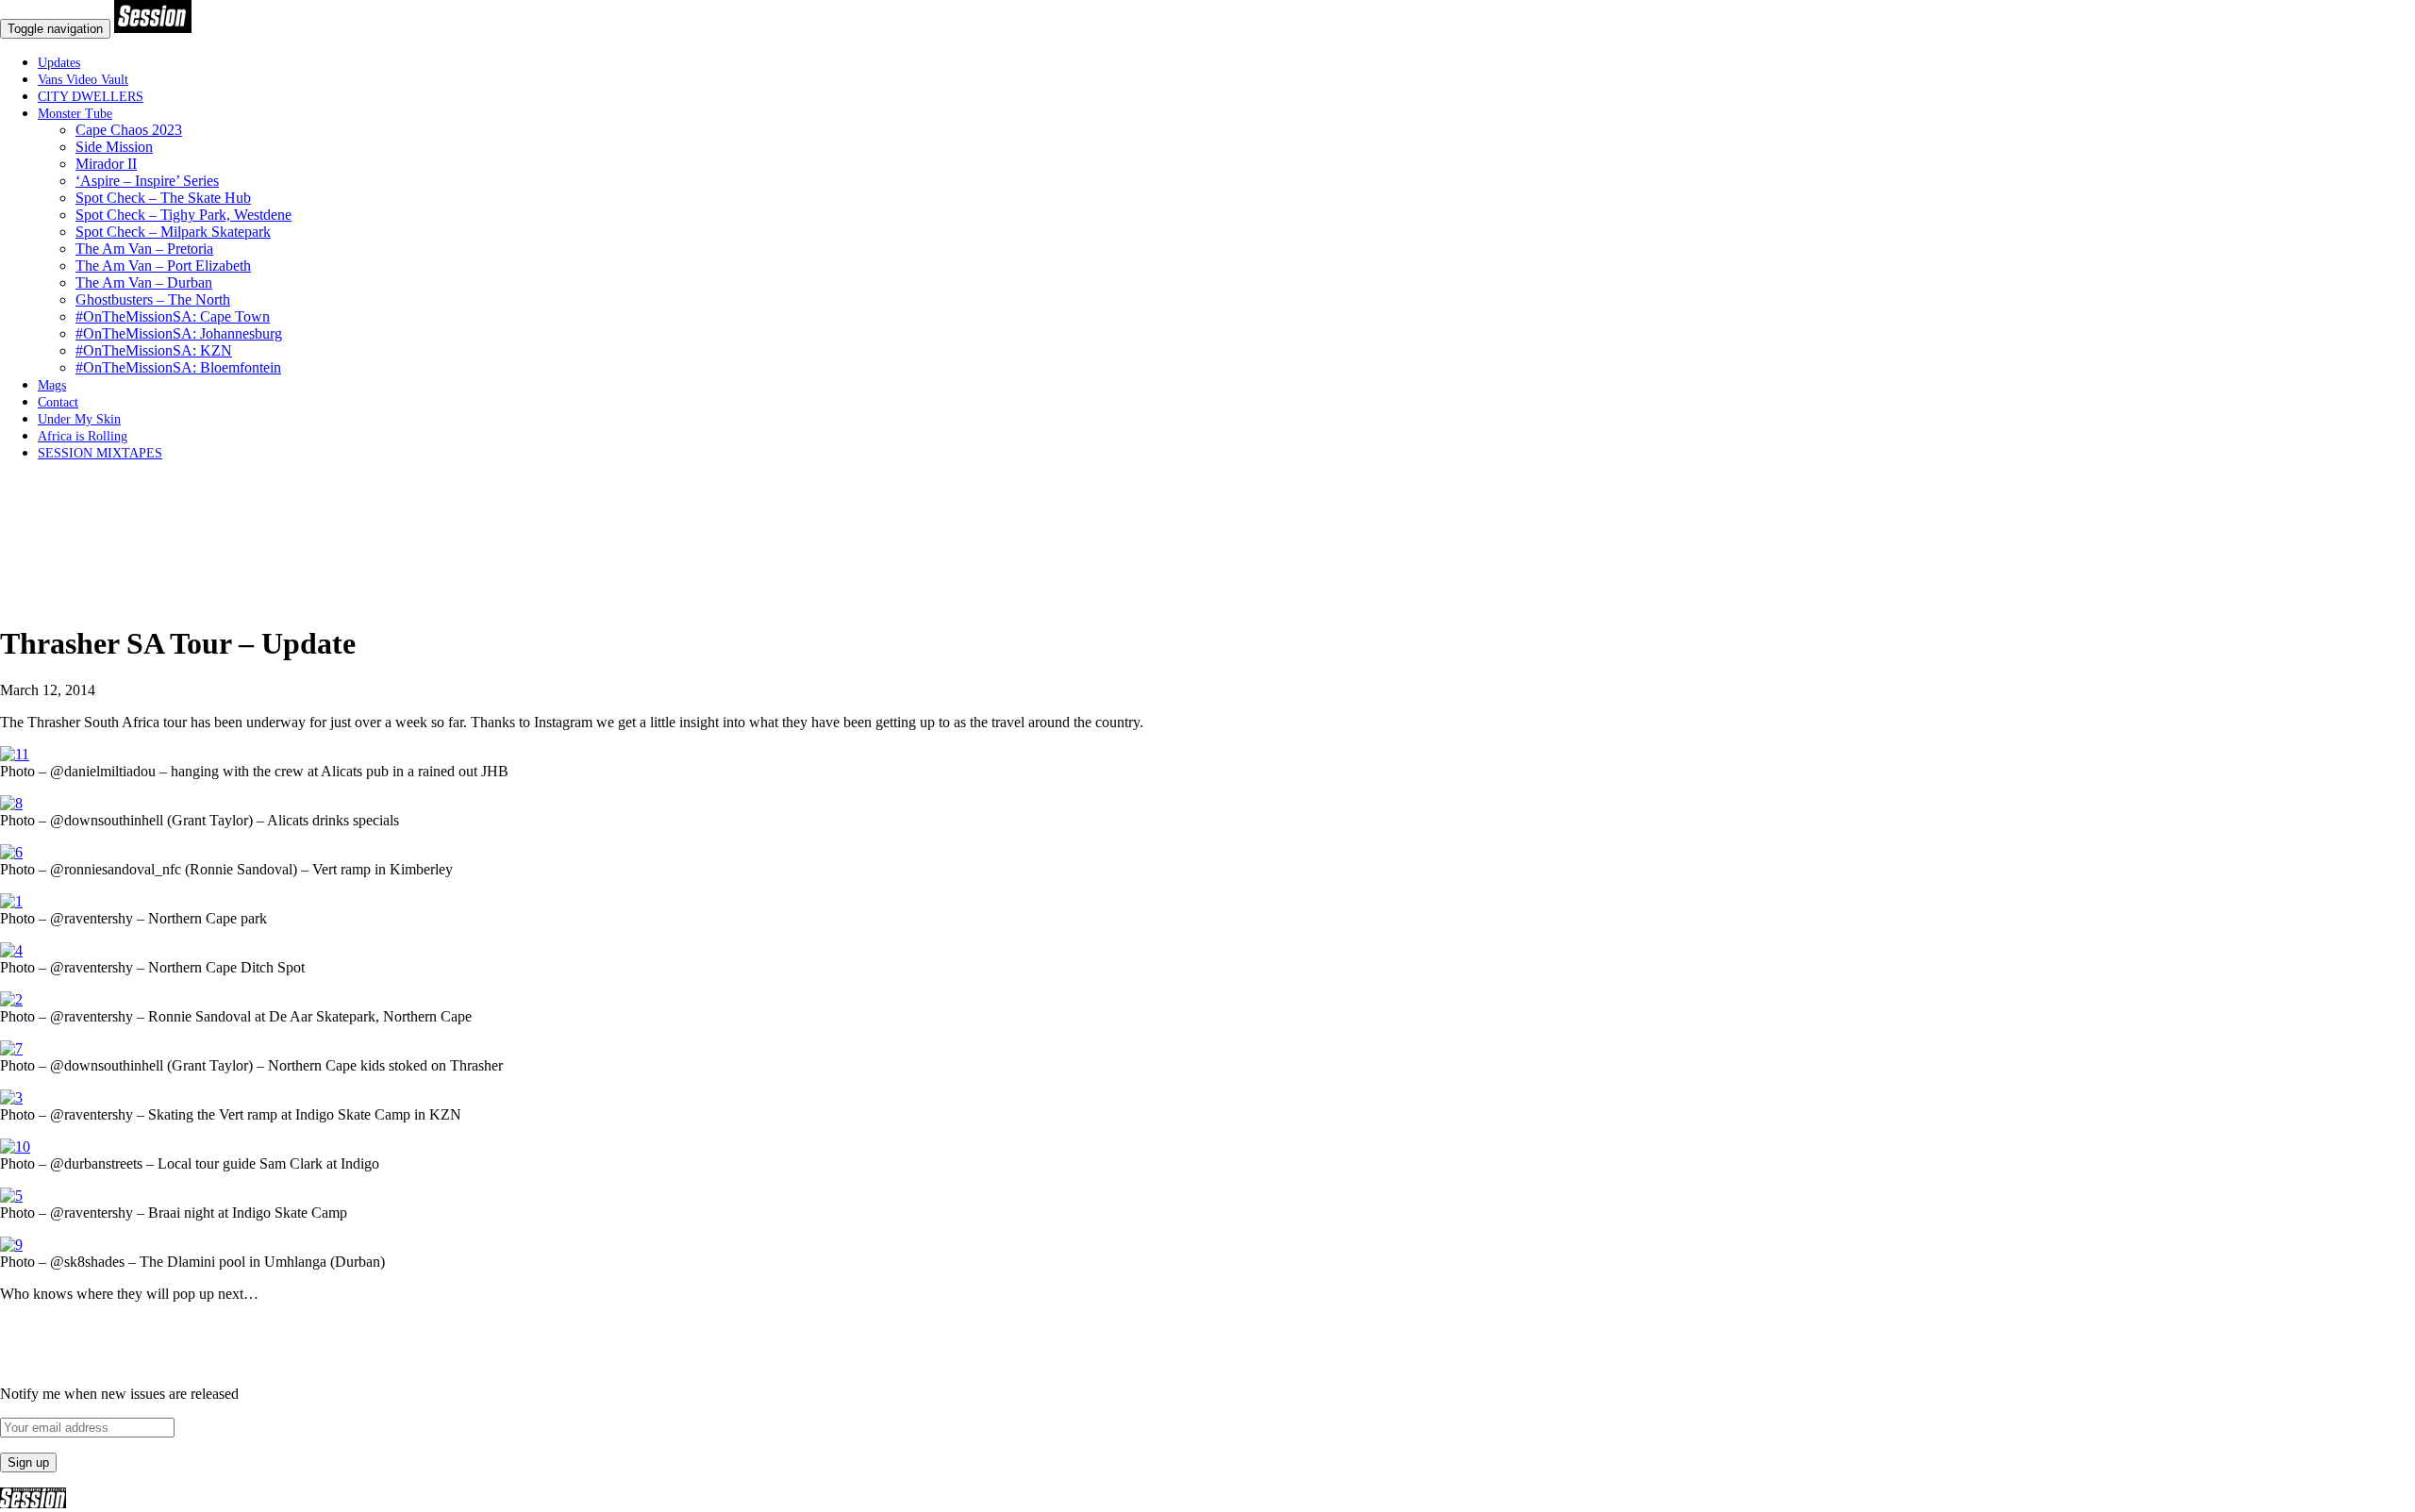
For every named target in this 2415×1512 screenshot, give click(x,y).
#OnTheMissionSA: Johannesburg (179, 333)
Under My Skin (79, 419)
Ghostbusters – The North (153, 299)
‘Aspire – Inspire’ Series (147, 181)
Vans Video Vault (83, 80)
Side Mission (114, 147)
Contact (58, 402)
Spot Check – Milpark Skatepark (173, 232)
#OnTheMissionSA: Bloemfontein (178, 367)
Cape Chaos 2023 (129, 130)
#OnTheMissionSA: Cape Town (173, 316)
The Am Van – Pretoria (144, 249)
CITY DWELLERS (91, 97)
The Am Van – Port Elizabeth (163, 266)
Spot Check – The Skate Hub (163, 198)
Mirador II (106, 164)
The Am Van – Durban (144, 282)
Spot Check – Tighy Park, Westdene (183, 215)
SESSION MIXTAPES (100, 453)
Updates (59, 63)
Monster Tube (75, 114)
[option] (1207, 598)
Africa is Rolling (83, 436)
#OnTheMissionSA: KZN (154, 350)
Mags (52, 385)
